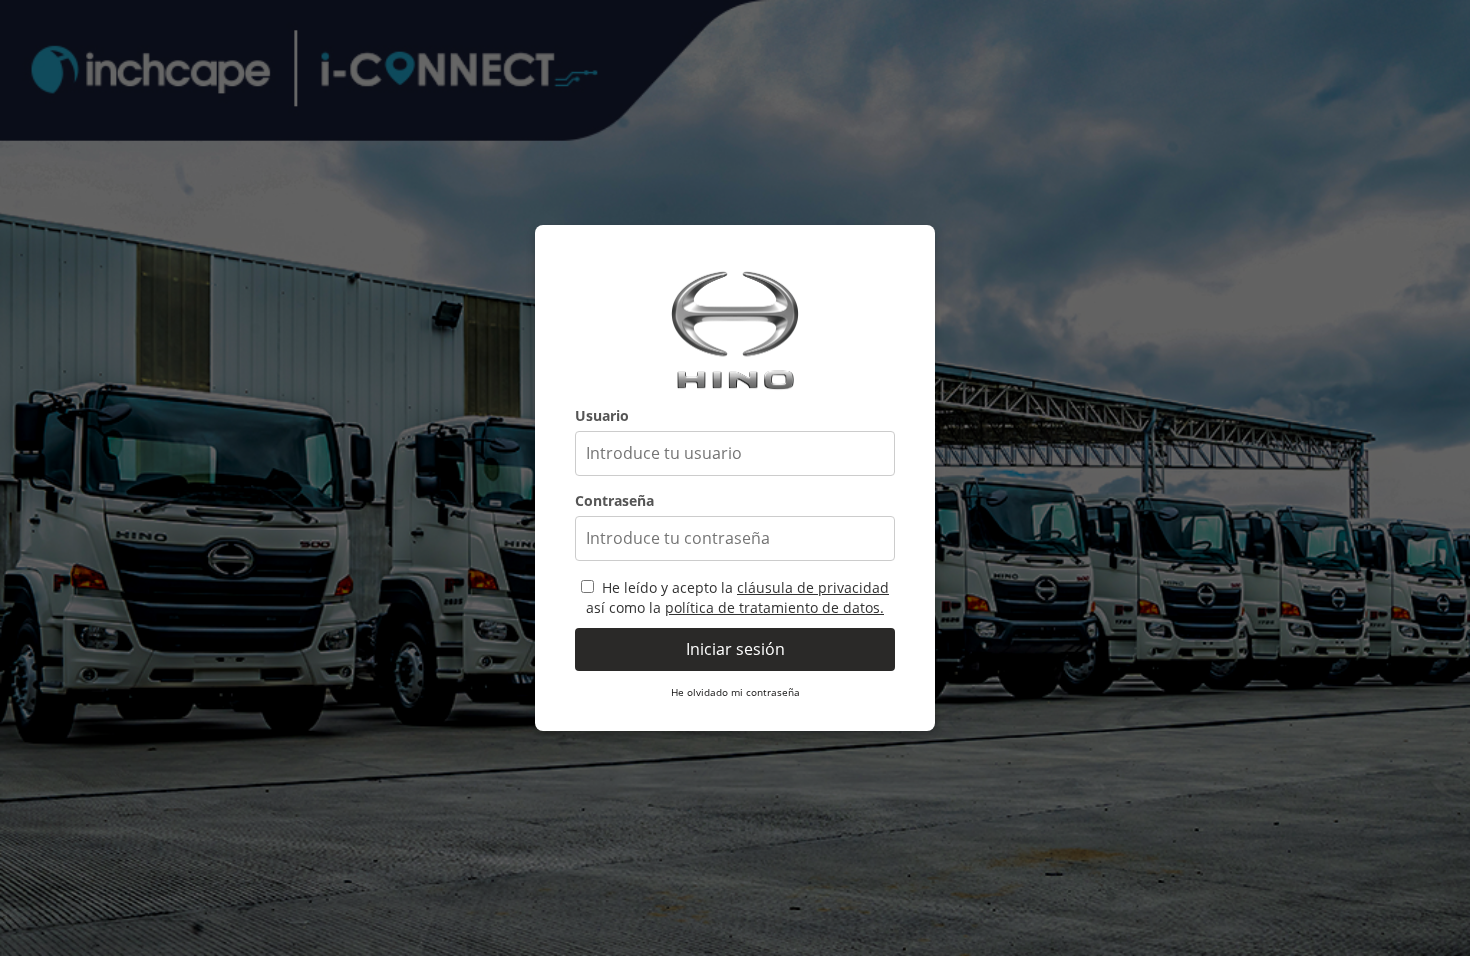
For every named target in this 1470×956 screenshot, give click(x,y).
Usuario (602, 415)
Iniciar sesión (735, 649)
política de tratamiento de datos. (774, 607)
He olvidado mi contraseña (735, 692)
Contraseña (614, 500)
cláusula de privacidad (813, 587)
